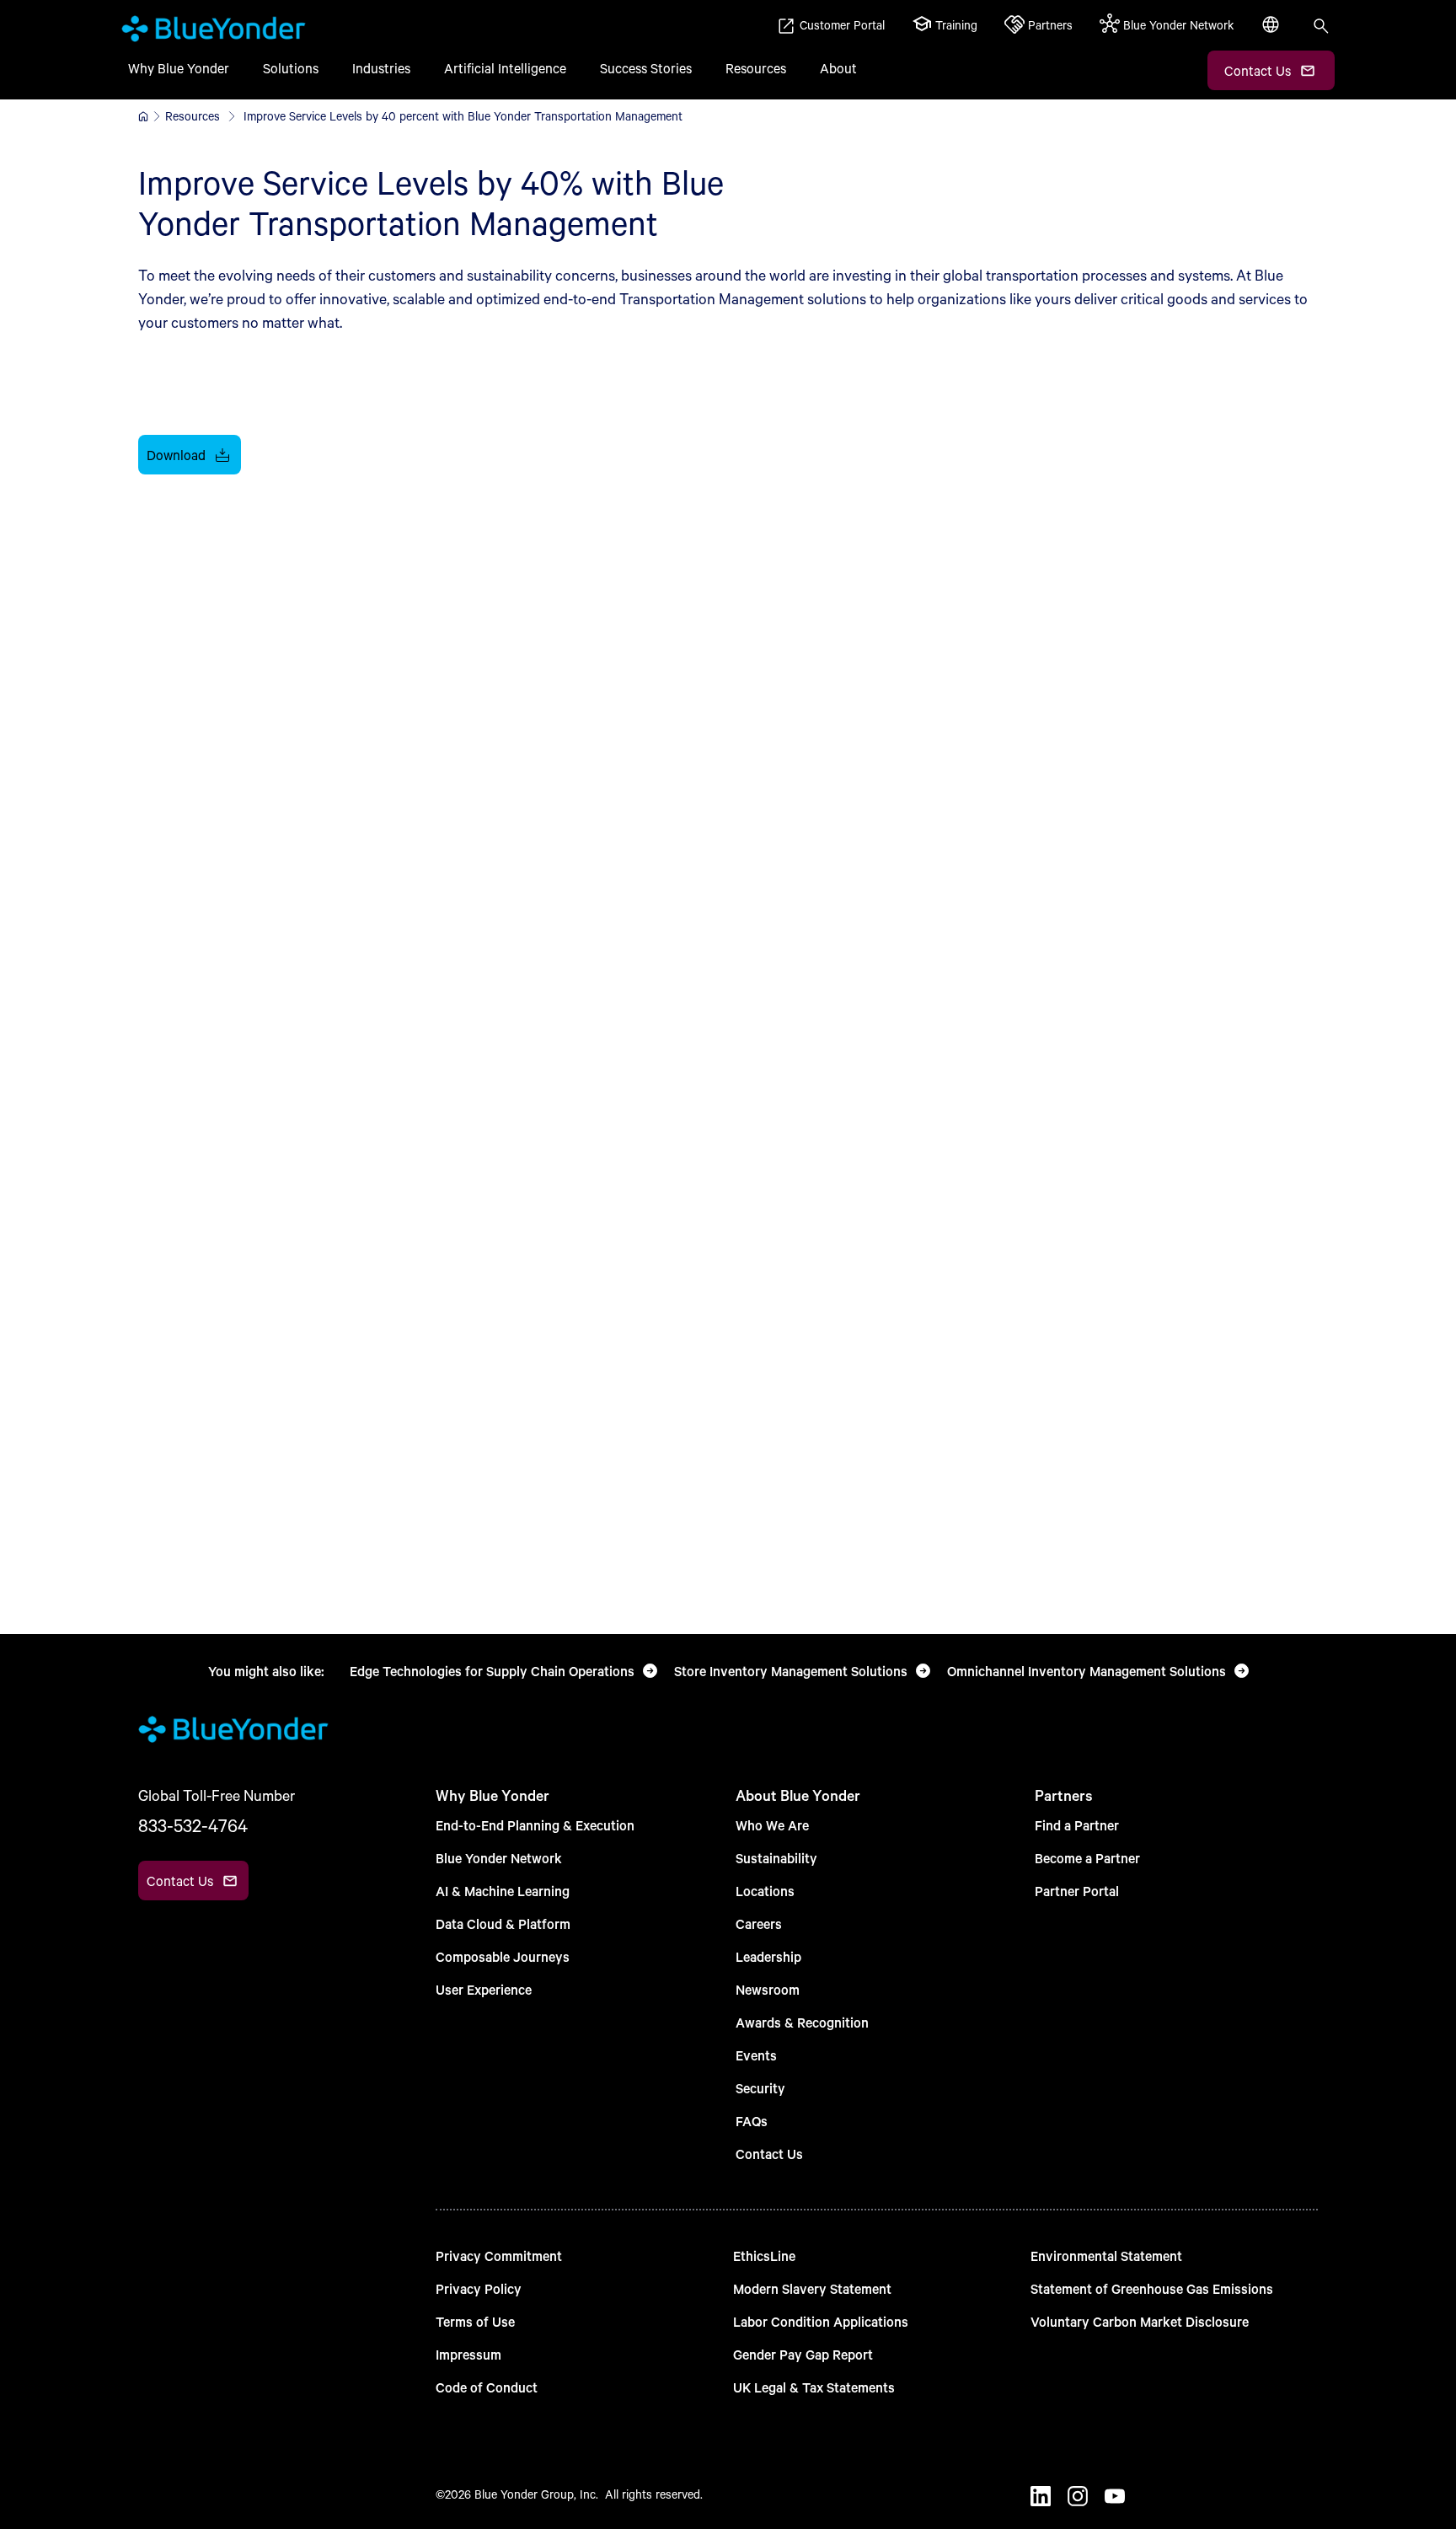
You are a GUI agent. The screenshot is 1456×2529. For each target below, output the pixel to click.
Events (756, 2055)
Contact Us (769, 2154)
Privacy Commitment (499, 2256)
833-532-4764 (193, 1825)
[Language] (1272, 34)
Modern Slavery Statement (812, 2288)
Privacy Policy (479, 2288)
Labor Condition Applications (821, 2321)
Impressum (468, 2354)
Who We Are (772, 1825)
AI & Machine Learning (503, 1891)
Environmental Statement (1106, 2256)
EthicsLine (764, 2256)
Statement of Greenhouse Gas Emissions (1152, 2288)
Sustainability (776, 1858)
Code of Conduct (487, 2387)
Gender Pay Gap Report (803, 2354)
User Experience (484, 1989)
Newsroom (768, 1989)
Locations (765, 1891)
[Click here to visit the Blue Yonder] (143, 116)
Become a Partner (1087, 1858)
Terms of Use (475, 2321)
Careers (759, 1924)
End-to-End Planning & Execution (535, 1825)
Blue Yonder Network (499, 1858)
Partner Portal (1077, 1891)
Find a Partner (1077, 1825)
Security (760, 2088)
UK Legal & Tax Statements (814, 2387)
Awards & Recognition (802, 2022)
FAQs (752, 2121)
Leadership (768, 1956)
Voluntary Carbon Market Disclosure (1140, 2321)
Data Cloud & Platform (503, 1924)
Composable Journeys (503, 1956)
